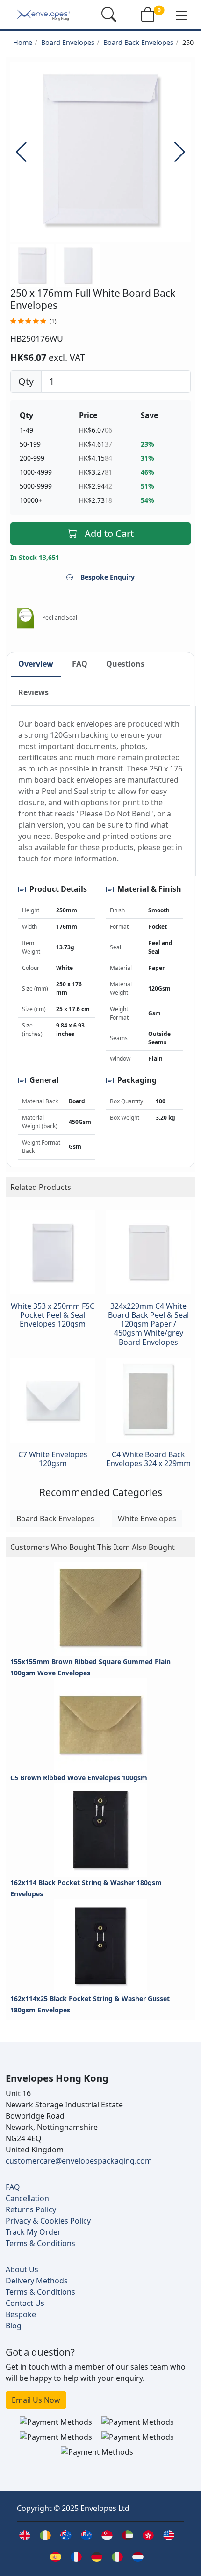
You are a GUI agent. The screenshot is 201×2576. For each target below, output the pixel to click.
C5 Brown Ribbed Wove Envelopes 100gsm (79, 1778)
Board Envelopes (68, 42)
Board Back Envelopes (138, 42)
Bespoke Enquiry (108, 577)
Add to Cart (109, 533)
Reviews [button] (33, 692)
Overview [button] (36, 664)
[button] (181, 15)
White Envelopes (147, 1519)
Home (23, 42)
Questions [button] (125, 664)
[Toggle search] (109, 15)
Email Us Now (36, 2400)
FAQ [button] (80, 664)
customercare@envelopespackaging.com (79, 2161)
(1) (53, 321)
